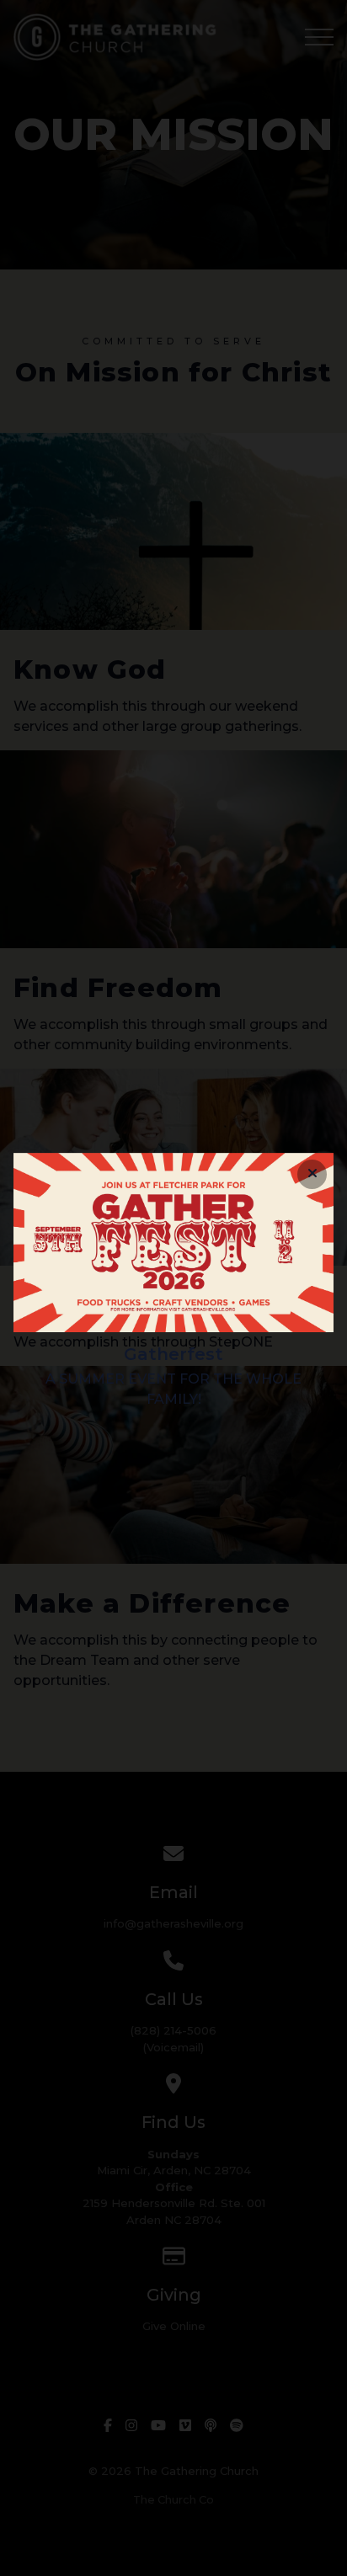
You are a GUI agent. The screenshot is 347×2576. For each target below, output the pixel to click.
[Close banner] (312, 1174)
